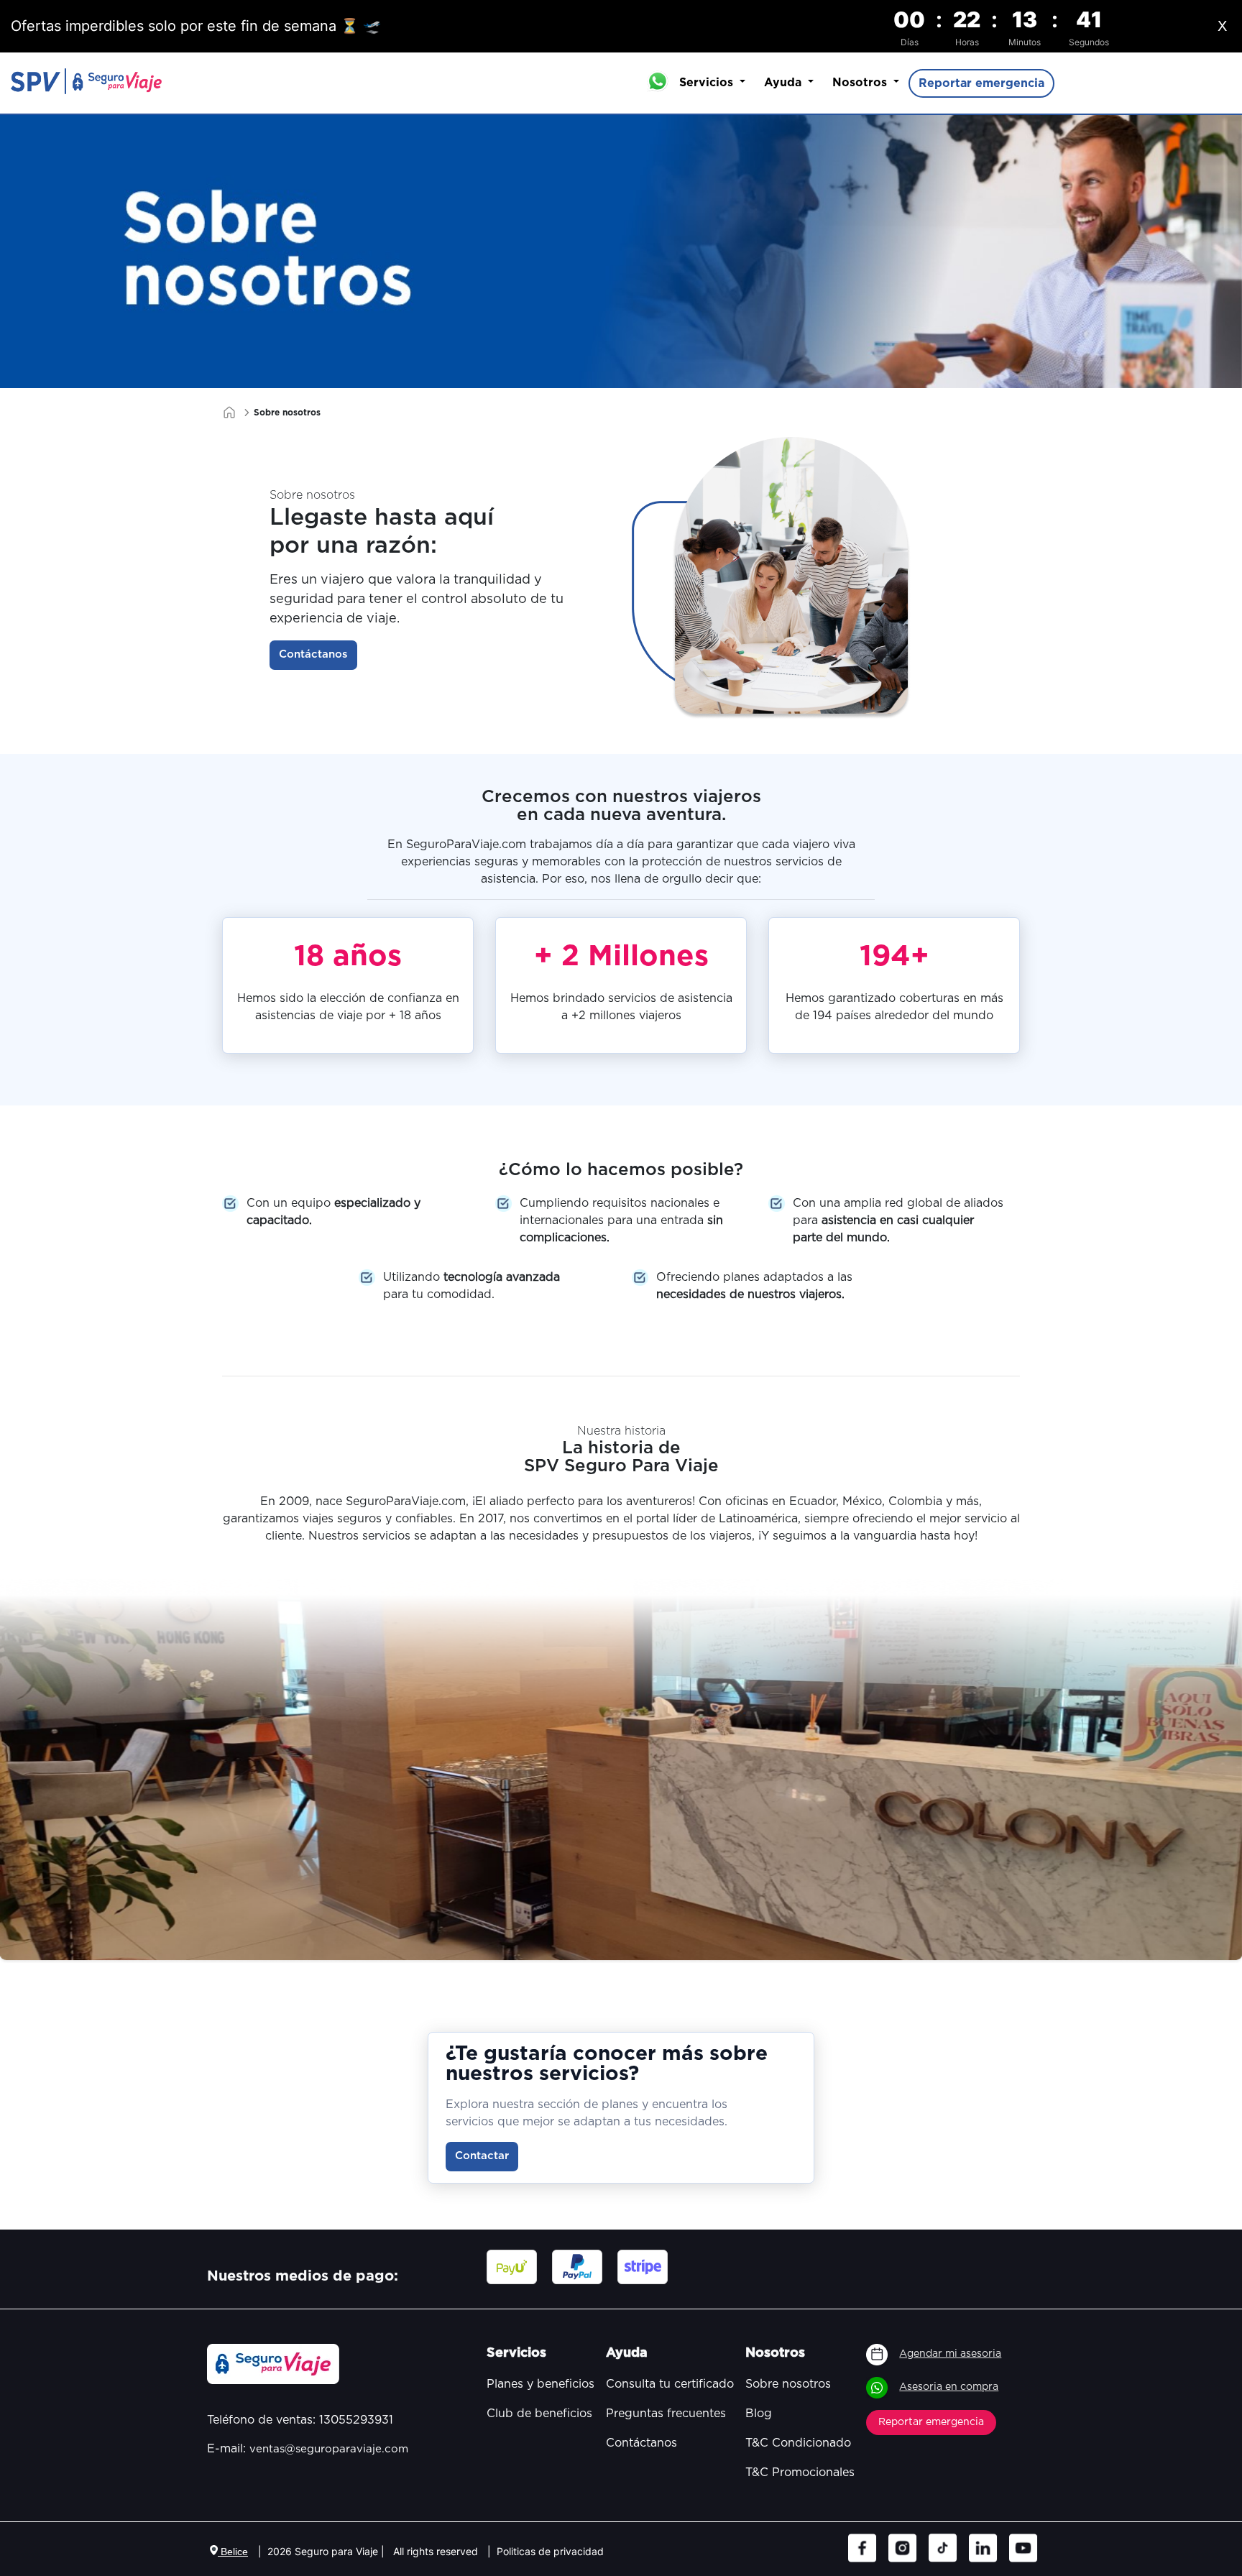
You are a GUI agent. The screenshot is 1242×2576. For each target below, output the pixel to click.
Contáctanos (313, 654)
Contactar (482, 2156)
